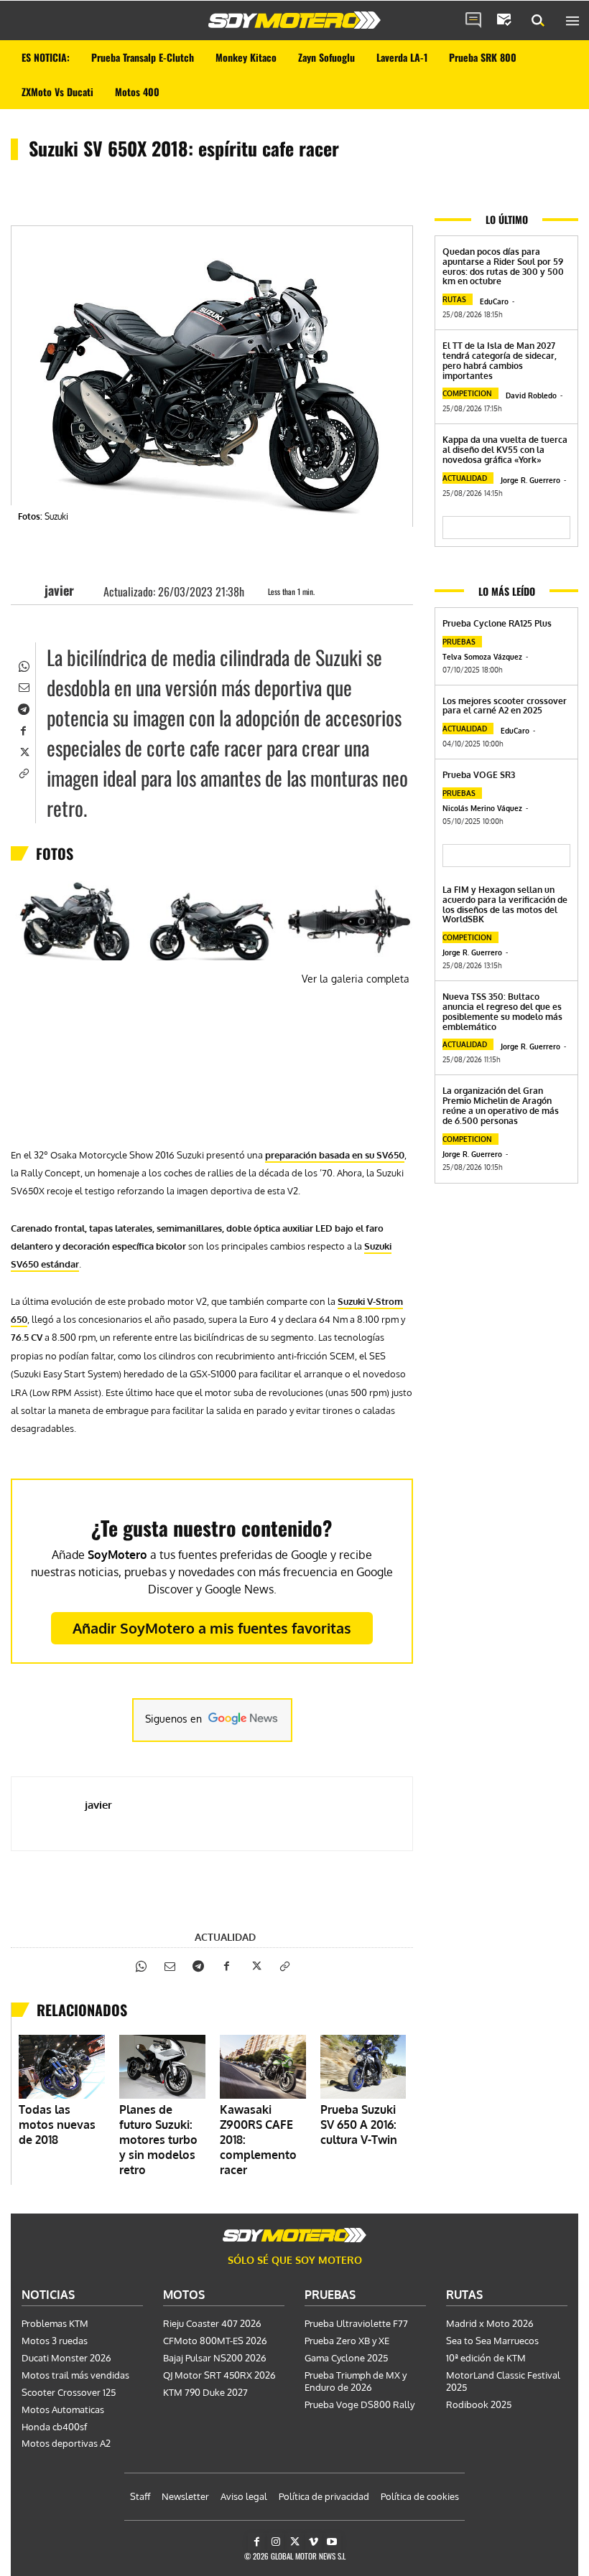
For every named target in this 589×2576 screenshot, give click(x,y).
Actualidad (225, 1937)
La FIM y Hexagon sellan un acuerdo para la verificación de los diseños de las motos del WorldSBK (505, 904)
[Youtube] (332, 2542)
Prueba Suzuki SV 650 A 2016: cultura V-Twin (359, 2125)
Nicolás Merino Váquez (482, 808)
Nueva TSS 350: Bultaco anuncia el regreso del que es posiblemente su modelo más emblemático (502, 1011)
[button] (538, 21)
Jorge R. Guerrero (530, 480)
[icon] (473, 21)
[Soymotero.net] (294, 20)
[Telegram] (23, 708)
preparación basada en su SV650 (335, 1155)
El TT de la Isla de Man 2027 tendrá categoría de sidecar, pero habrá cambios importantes (500, 360)
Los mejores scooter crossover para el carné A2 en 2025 (505, 706)
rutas (454, 299)
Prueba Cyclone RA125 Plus (497, 623)
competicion (467, 393)
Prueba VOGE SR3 (479, 775)
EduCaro (494, 301)
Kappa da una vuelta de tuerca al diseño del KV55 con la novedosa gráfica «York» (505, 450)
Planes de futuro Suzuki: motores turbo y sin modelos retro (158, 2140)
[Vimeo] (314, 2542)
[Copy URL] (23, 772)
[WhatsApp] (23, 665)
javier (59, 590)
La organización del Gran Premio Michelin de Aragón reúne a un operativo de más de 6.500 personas (501, 1105)
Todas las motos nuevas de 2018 (57, 2125)
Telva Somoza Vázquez (482, 657)
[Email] (23, 686)
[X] (23, 751)
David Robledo (531, 395)
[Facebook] (23, 729)
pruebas (459, 642)
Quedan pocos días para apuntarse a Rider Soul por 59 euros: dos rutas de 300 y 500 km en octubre (503, 266)
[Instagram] (275, 2542)
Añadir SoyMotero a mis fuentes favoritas (212, 1628)
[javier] (32, 590)
